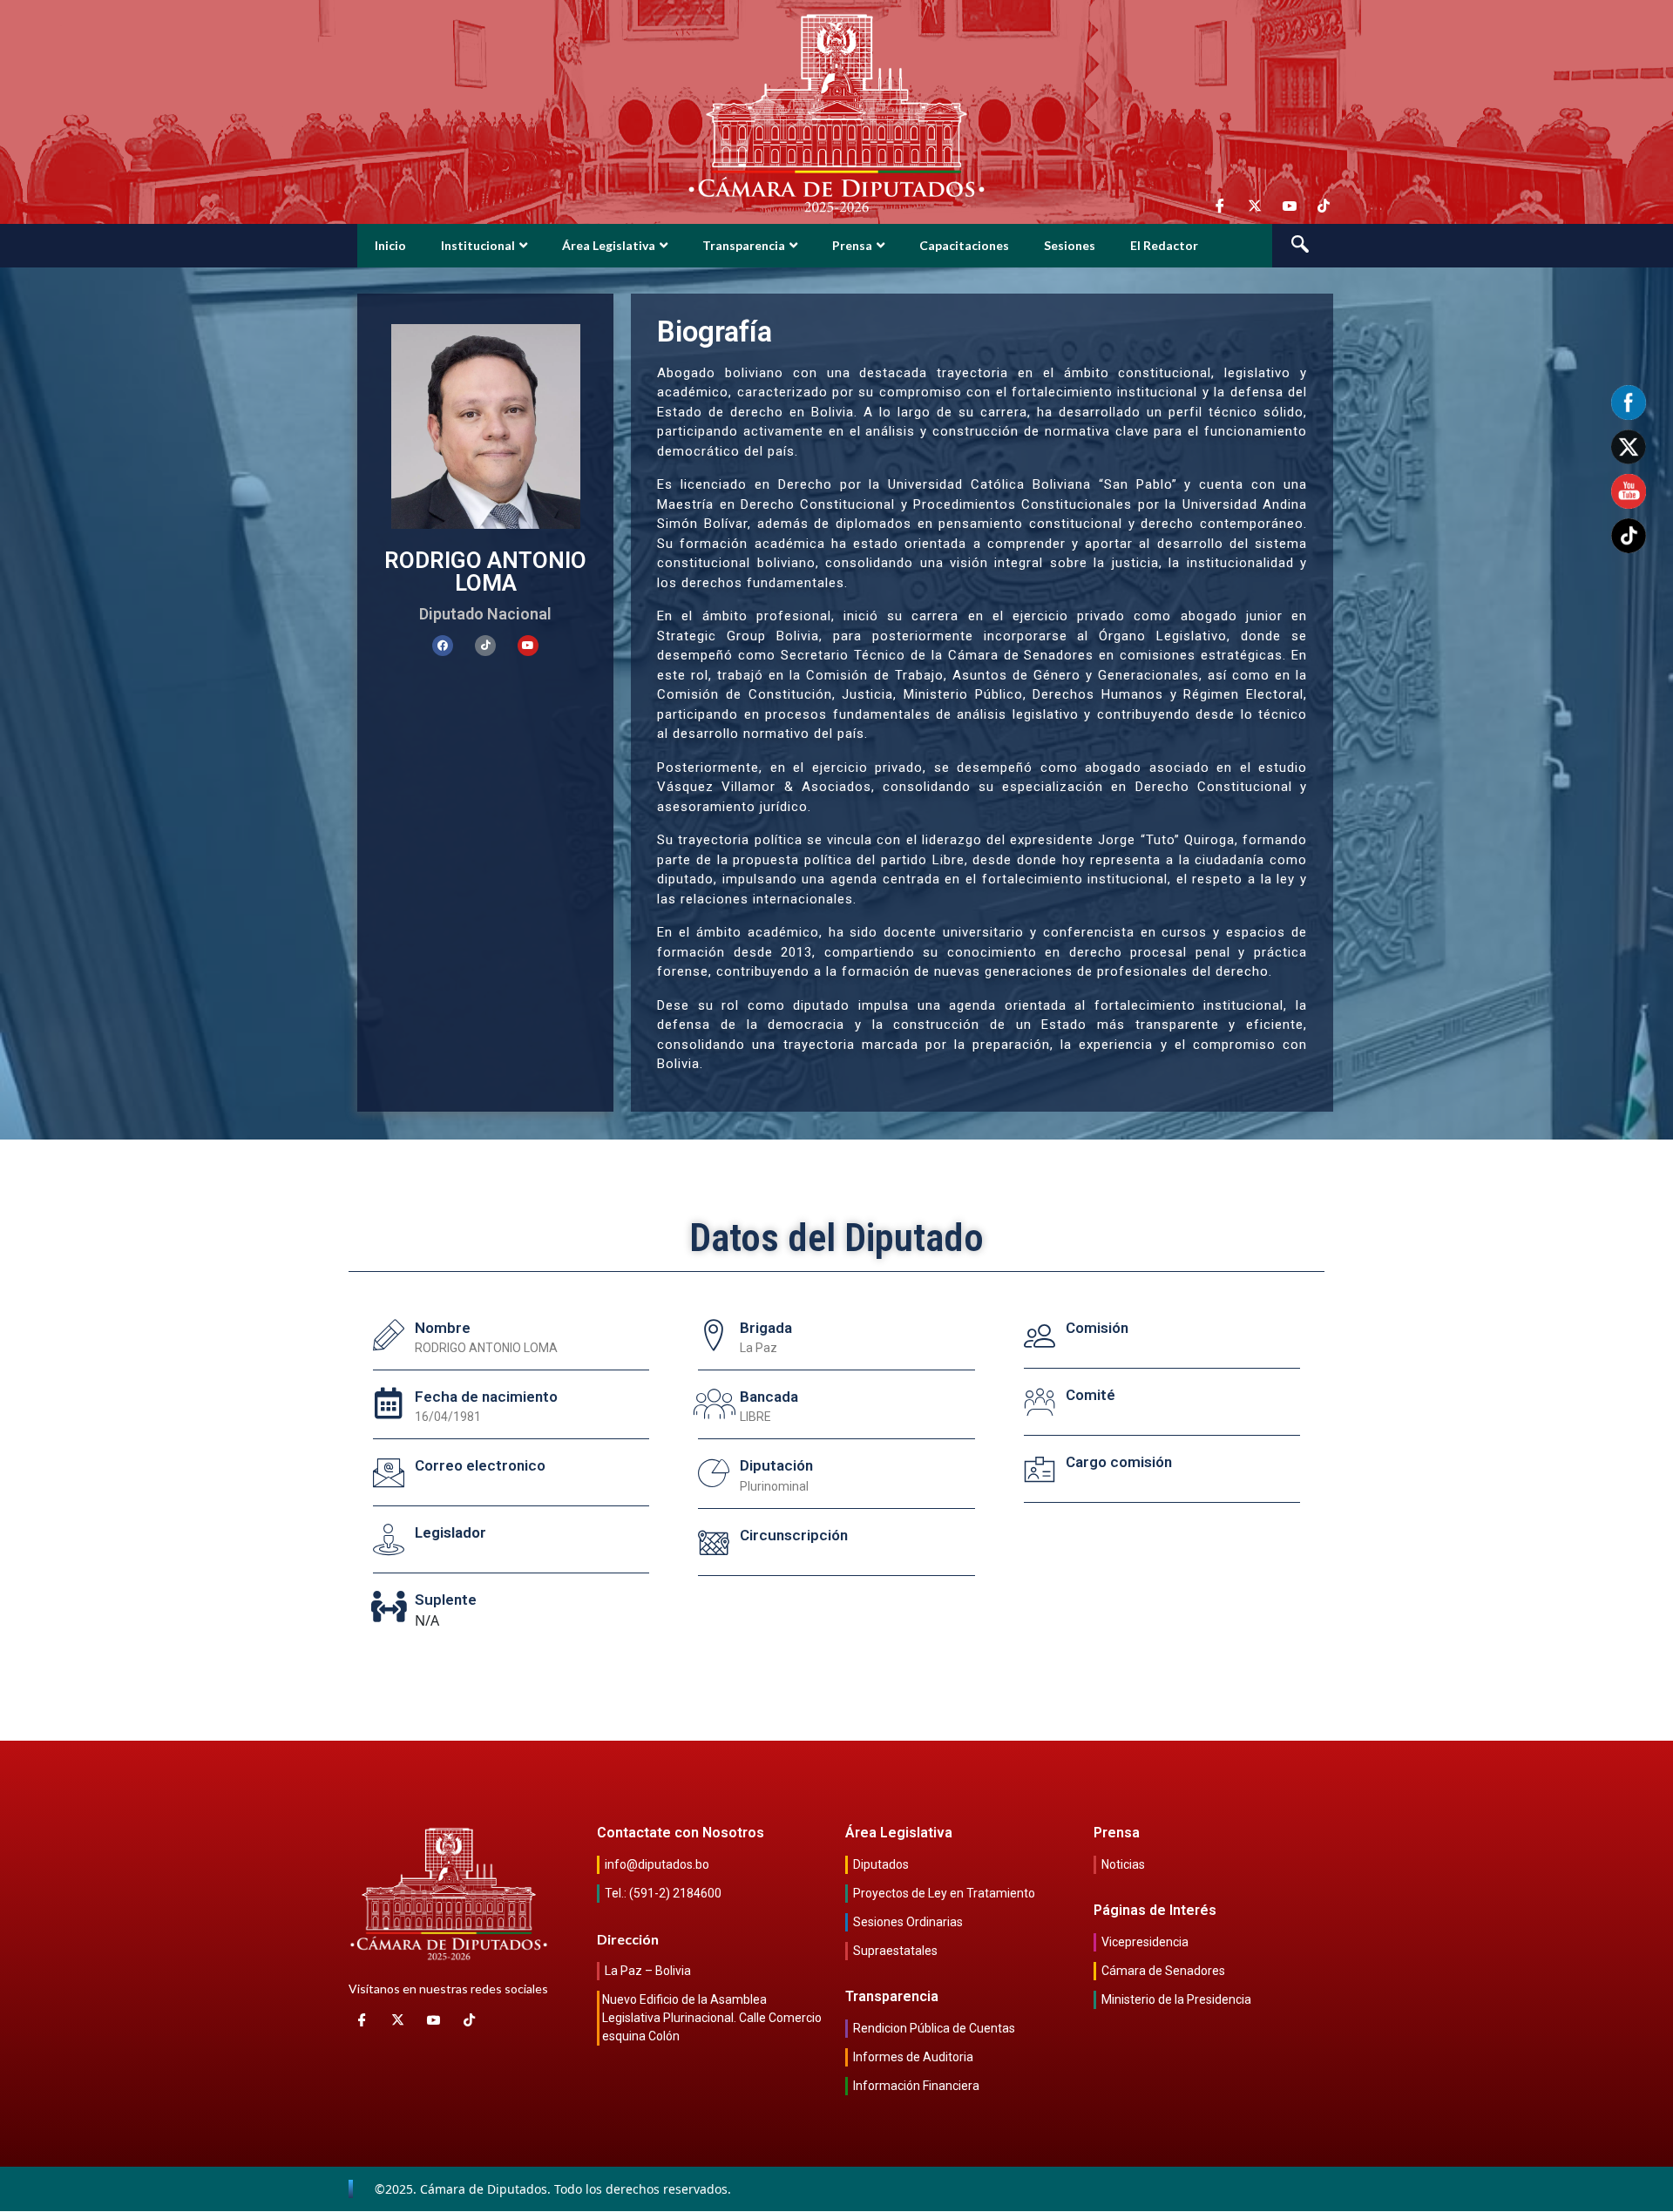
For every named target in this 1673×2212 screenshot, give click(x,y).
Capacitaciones (964, 245)
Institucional (478, 245)
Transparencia (744, 245)
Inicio (390, 245)
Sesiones (1070, 245)
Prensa (852, 245)
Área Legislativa (609, 245)
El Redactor (1164, 245)
